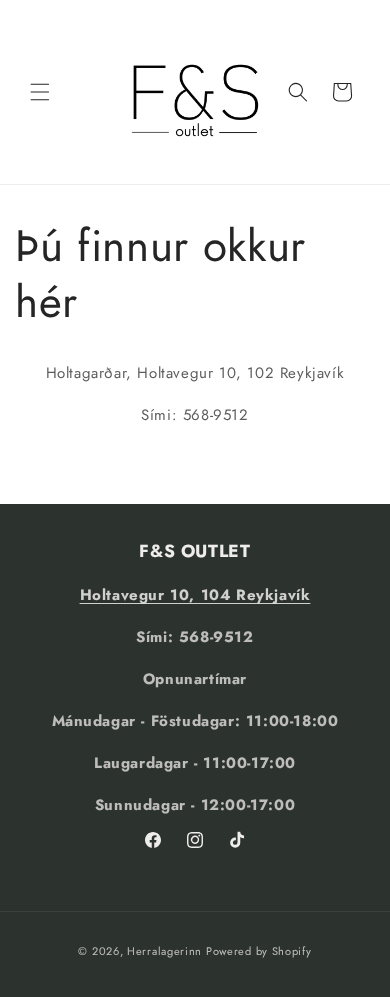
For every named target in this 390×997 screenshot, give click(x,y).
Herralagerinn (164, 951)
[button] (40, 92)
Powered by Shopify (259, 951)
